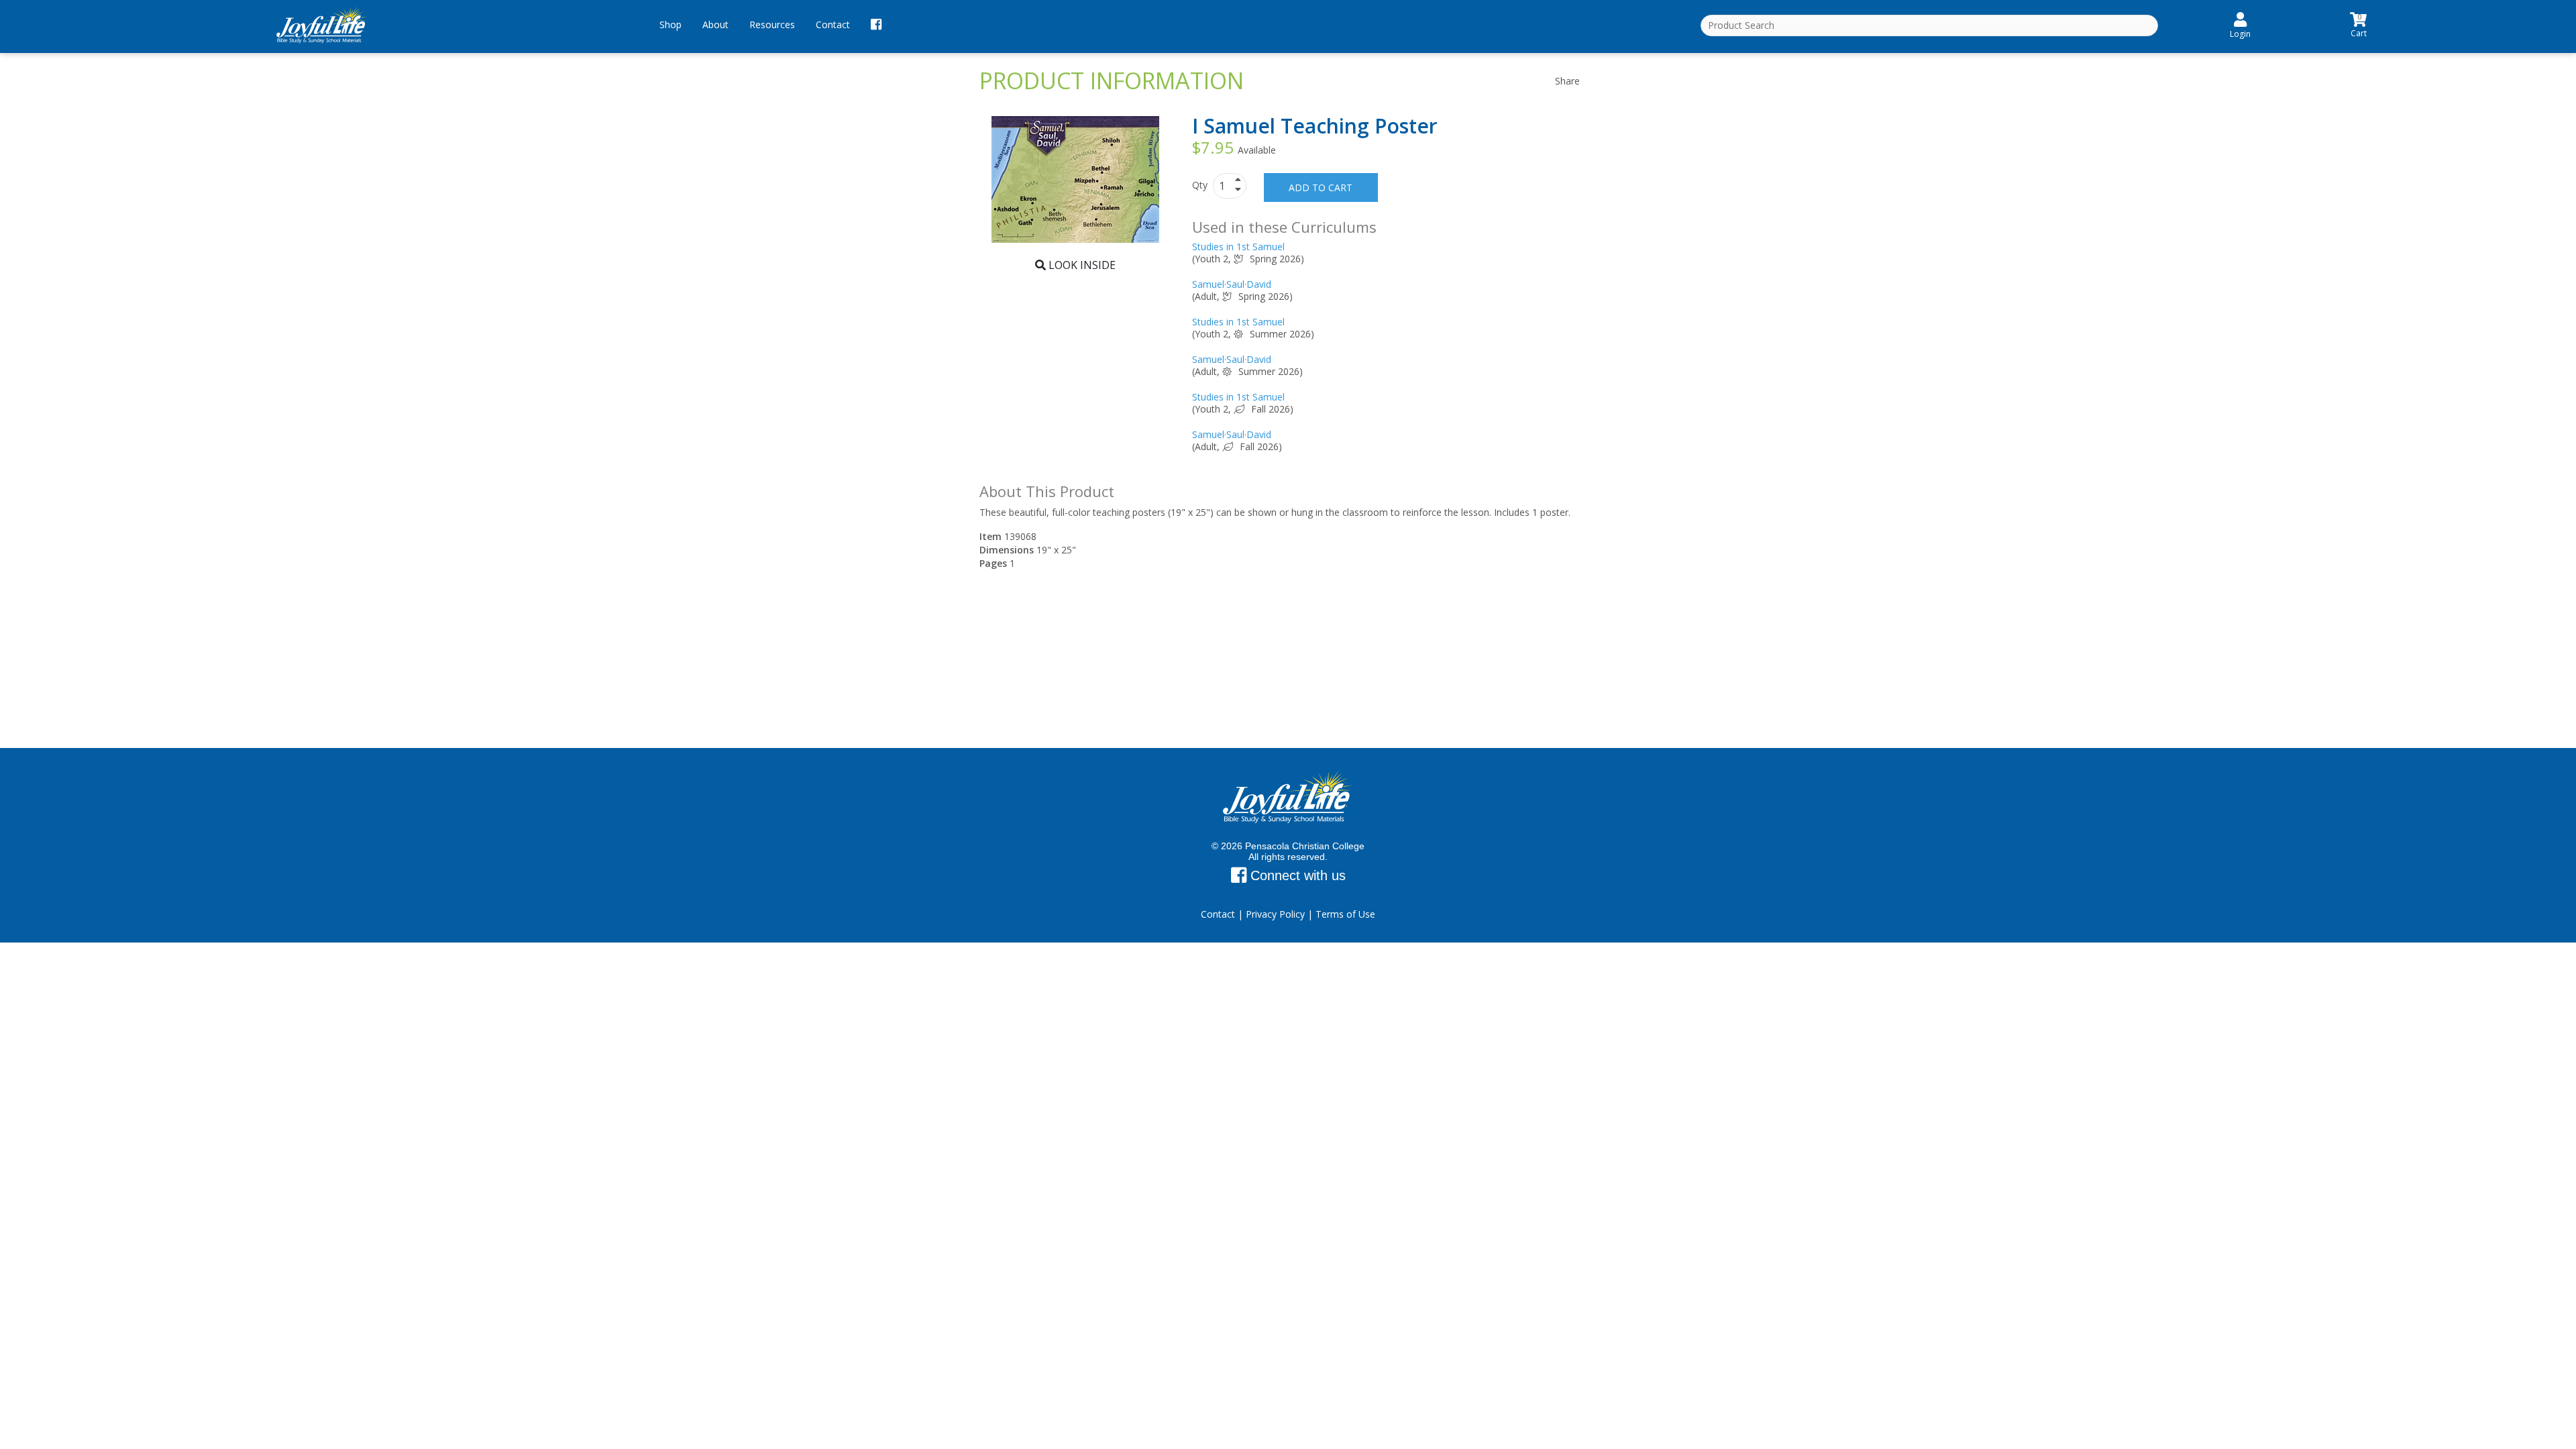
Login (2240, 34)
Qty (1201, 185)
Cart (2359, 24)
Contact (833, 24)
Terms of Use (1345, 914)
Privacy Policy (1275, 914)
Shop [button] (670, 24)
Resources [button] (772, 24)
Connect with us (1296, 875)
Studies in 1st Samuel (1238, 247)
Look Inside (1081, 265)
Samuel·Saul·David (1232, 284)
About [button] (715, 24)
